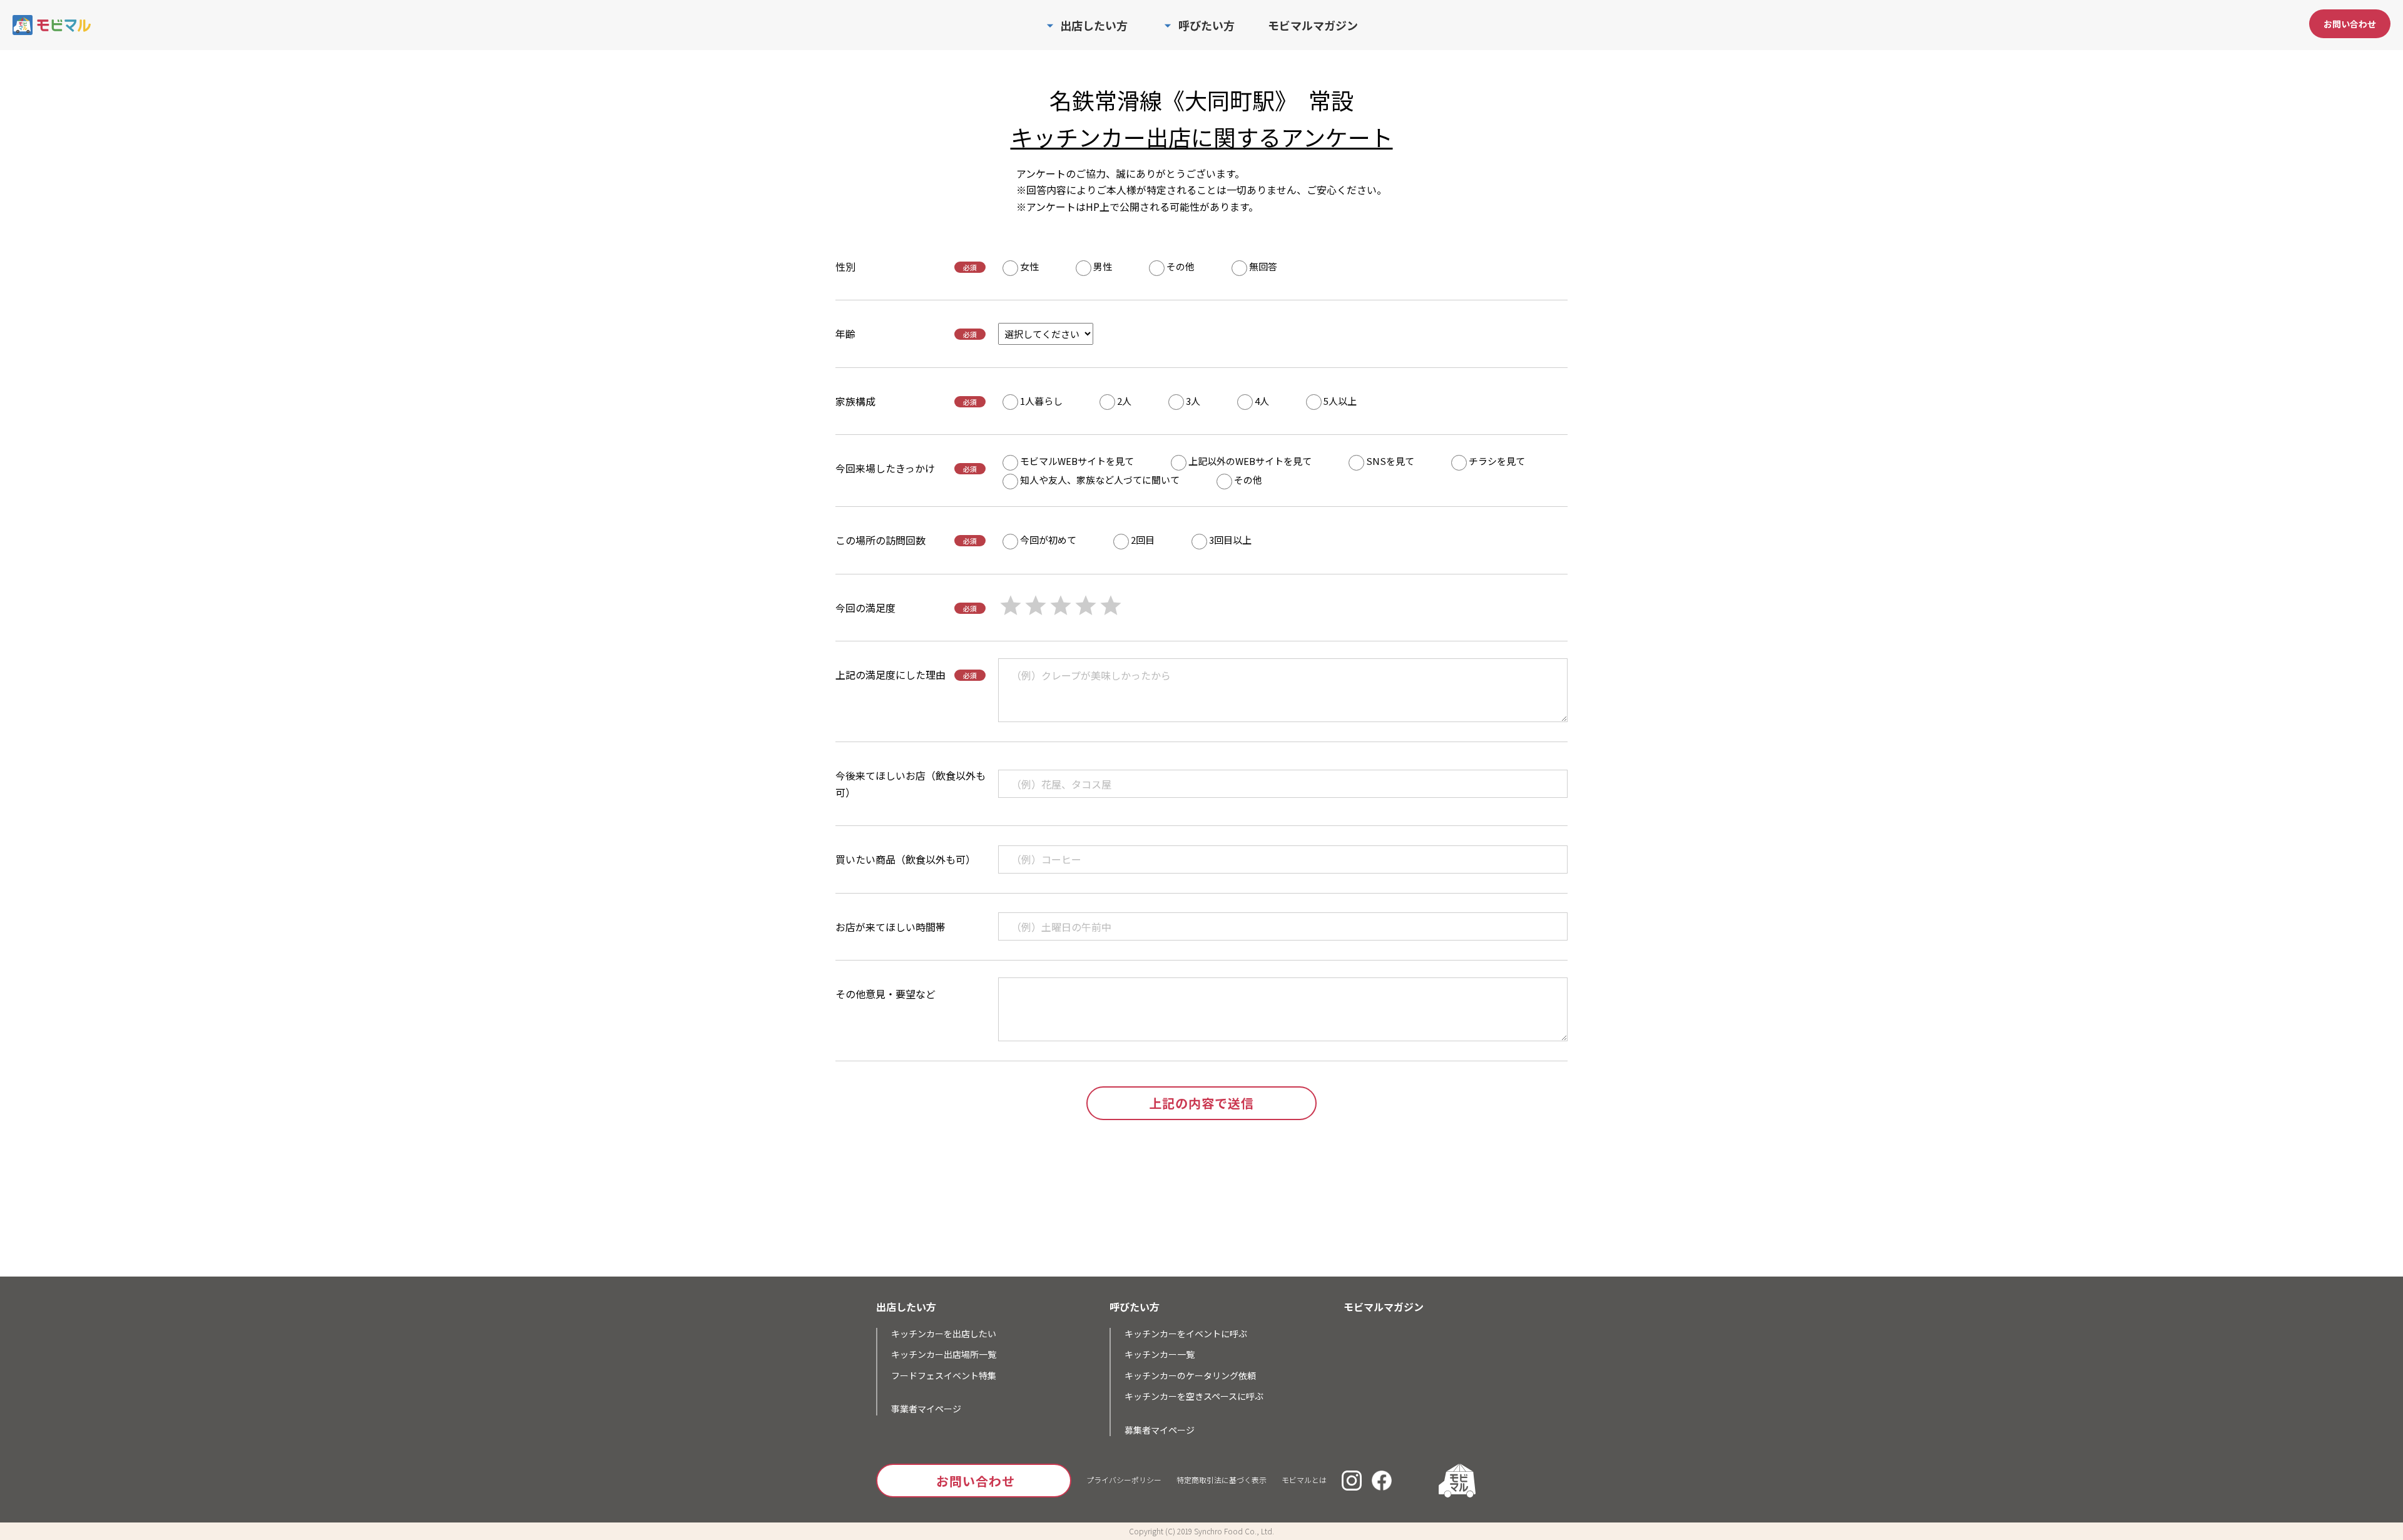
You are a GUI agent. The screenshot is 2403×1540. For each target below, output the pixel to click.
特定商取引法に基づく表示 (1222, 1480)
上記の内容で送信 (1201, 1103)
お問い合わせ (2350, 24)
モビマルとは (1304, 1480)
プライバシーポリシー (1124, 1480)
